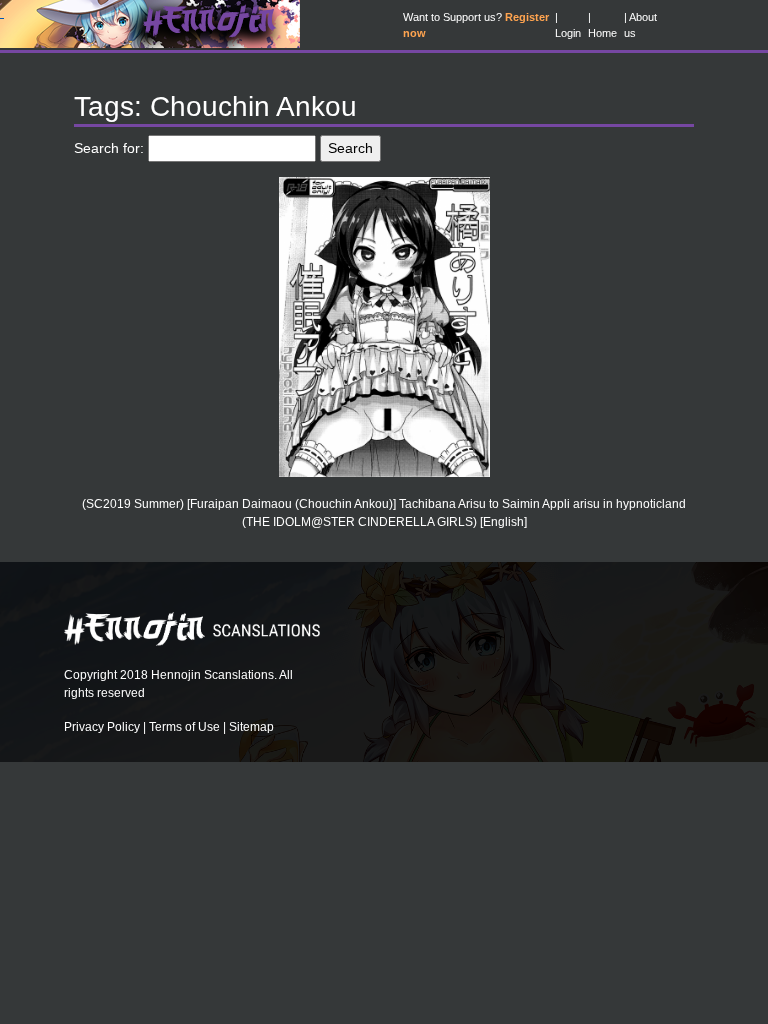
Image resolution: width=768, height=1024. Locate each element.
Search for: (109, 148)
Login (568, 33)
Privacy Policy (102, 727)
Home (602, 33)
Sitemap (251, 727)
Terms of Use (184, 727)
